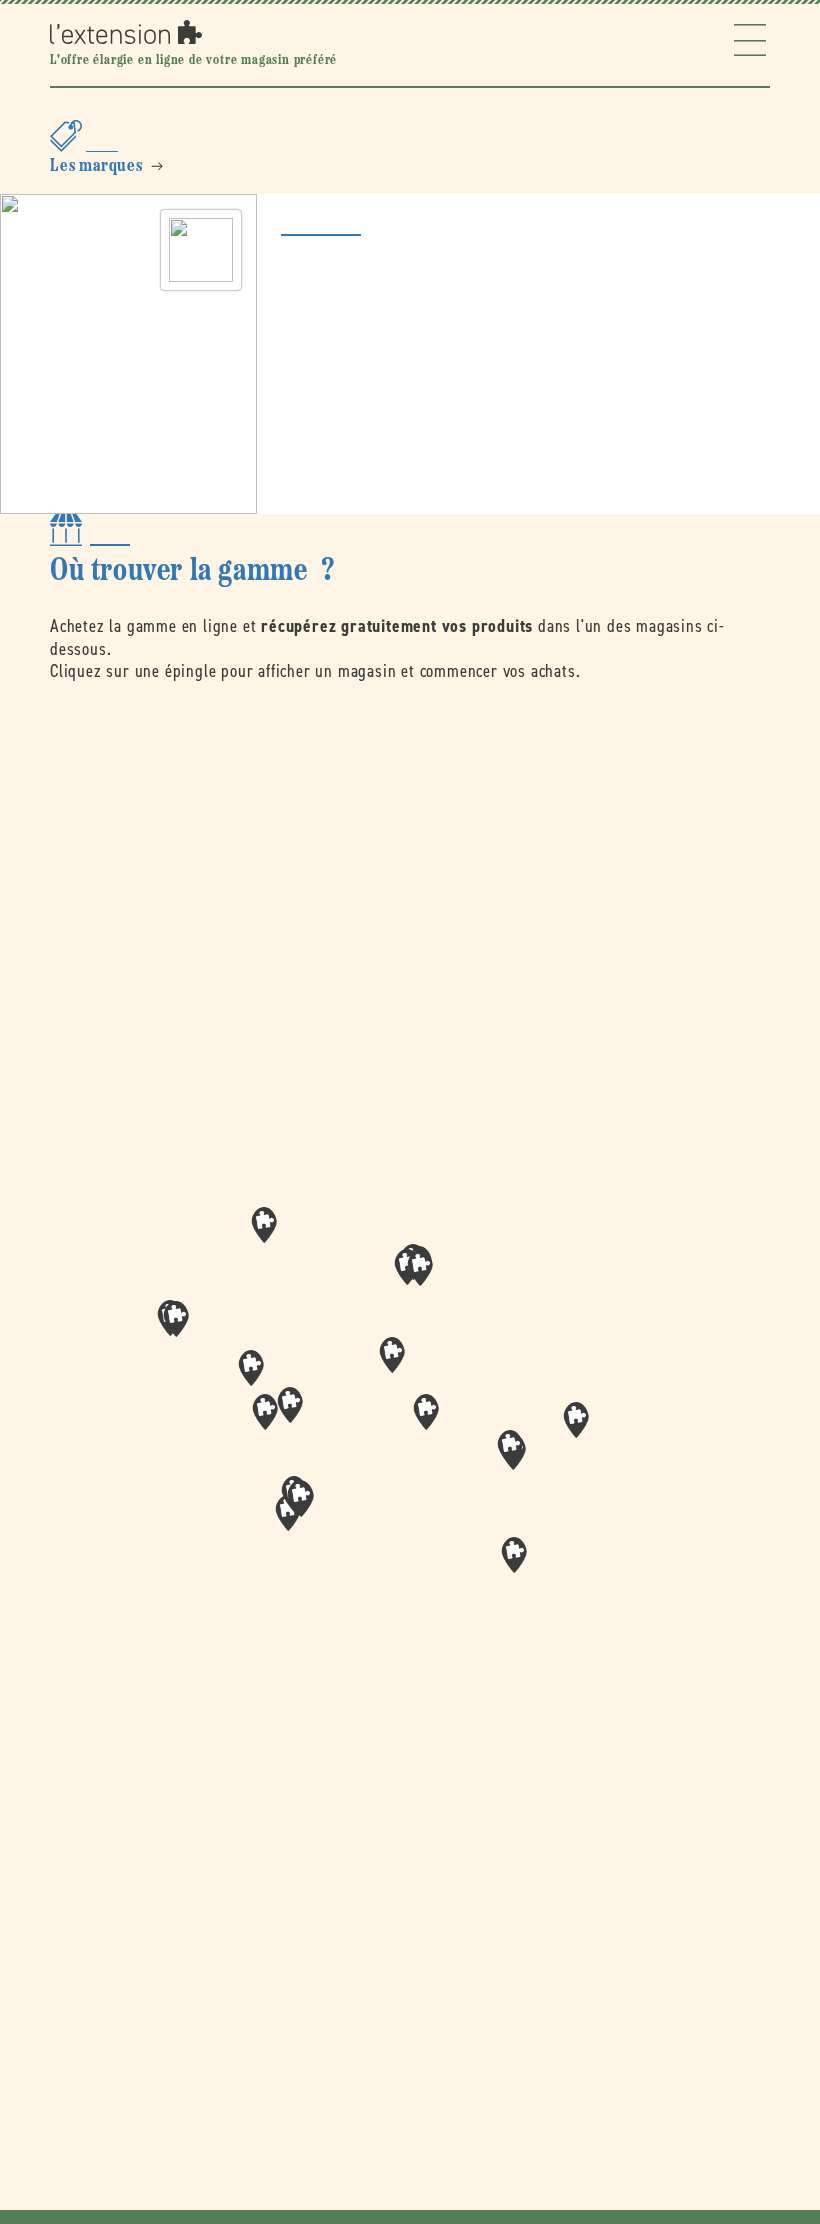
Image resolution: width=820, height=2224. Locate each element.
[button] (426, 1412)
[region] (410, 1418)
